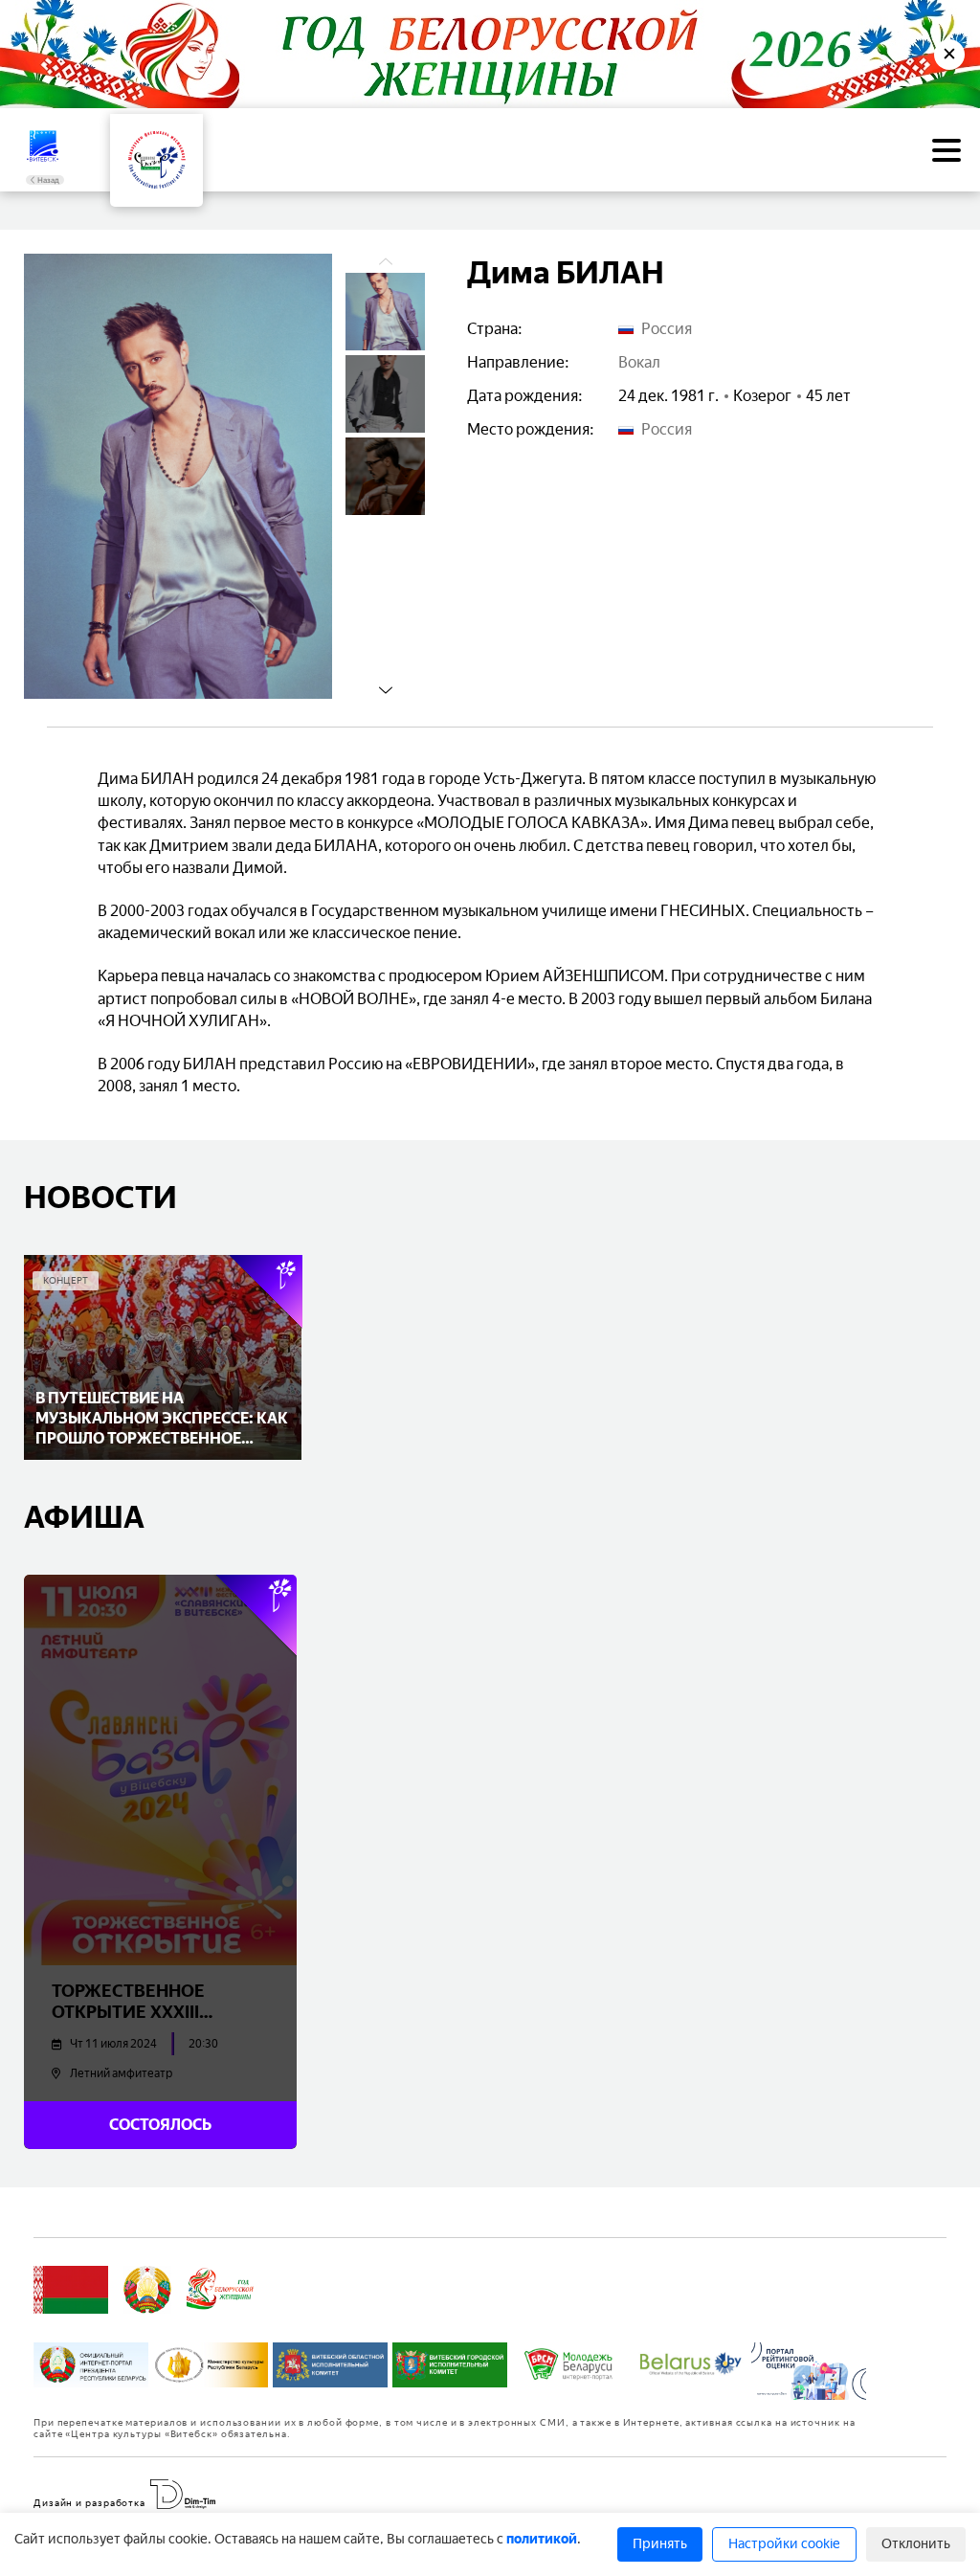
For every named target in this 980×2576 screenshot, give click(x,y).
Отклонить (916, 2544)
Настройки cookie (784, 2544)
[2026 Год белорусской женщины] (221, 2290)
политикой (542, 2539)
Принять (660, 2544)
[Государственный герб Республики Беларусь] (147, 2290)
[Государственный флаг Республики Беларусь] (71, 2290)
